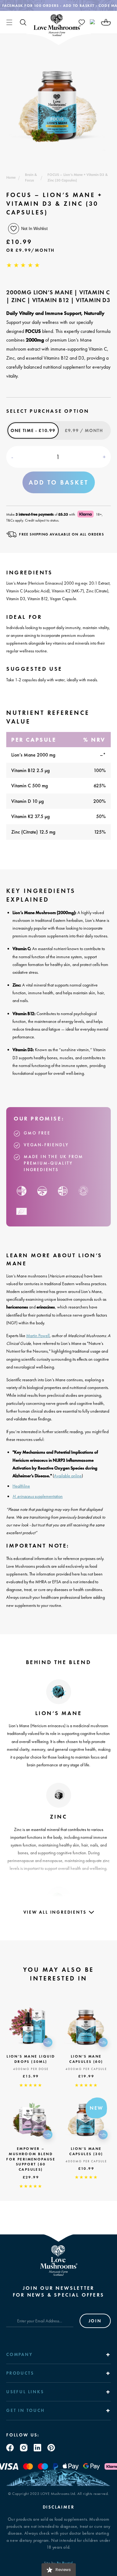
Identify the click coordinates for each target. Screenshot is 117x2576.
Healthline (21, 1486)
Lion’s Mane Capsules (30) (86, 2151)
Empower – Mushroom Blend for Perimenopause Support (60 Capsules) (31, 2159)
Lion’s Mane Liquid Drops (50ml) (31, 2059)
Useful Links (25, 2392)
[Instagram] (24, 2448)
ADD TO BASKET (59, 482)
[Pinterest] (51, 2448)
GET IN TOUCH (26, 2410)
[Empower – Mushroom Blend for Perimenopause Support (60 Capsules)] (31, 2118)
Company (19, 2354)
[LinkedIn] (37, 2448)
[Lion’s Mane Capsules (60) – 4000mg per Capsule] (86, 2026)
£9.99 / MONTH (84, 430)
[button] (9, 22)
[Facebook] (10, 2448)
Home (11, 177)
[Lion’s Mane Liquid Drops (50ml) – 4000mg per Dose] (31, 2026)
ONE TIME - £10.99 (33, 430)
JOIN (95, 2321)
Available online (68, 1476)
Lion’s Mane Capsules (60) (86, 2059)
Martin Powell (38, 1336)
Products (20, 2373)
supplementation (38, 1496)
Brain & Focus (31, 177)
